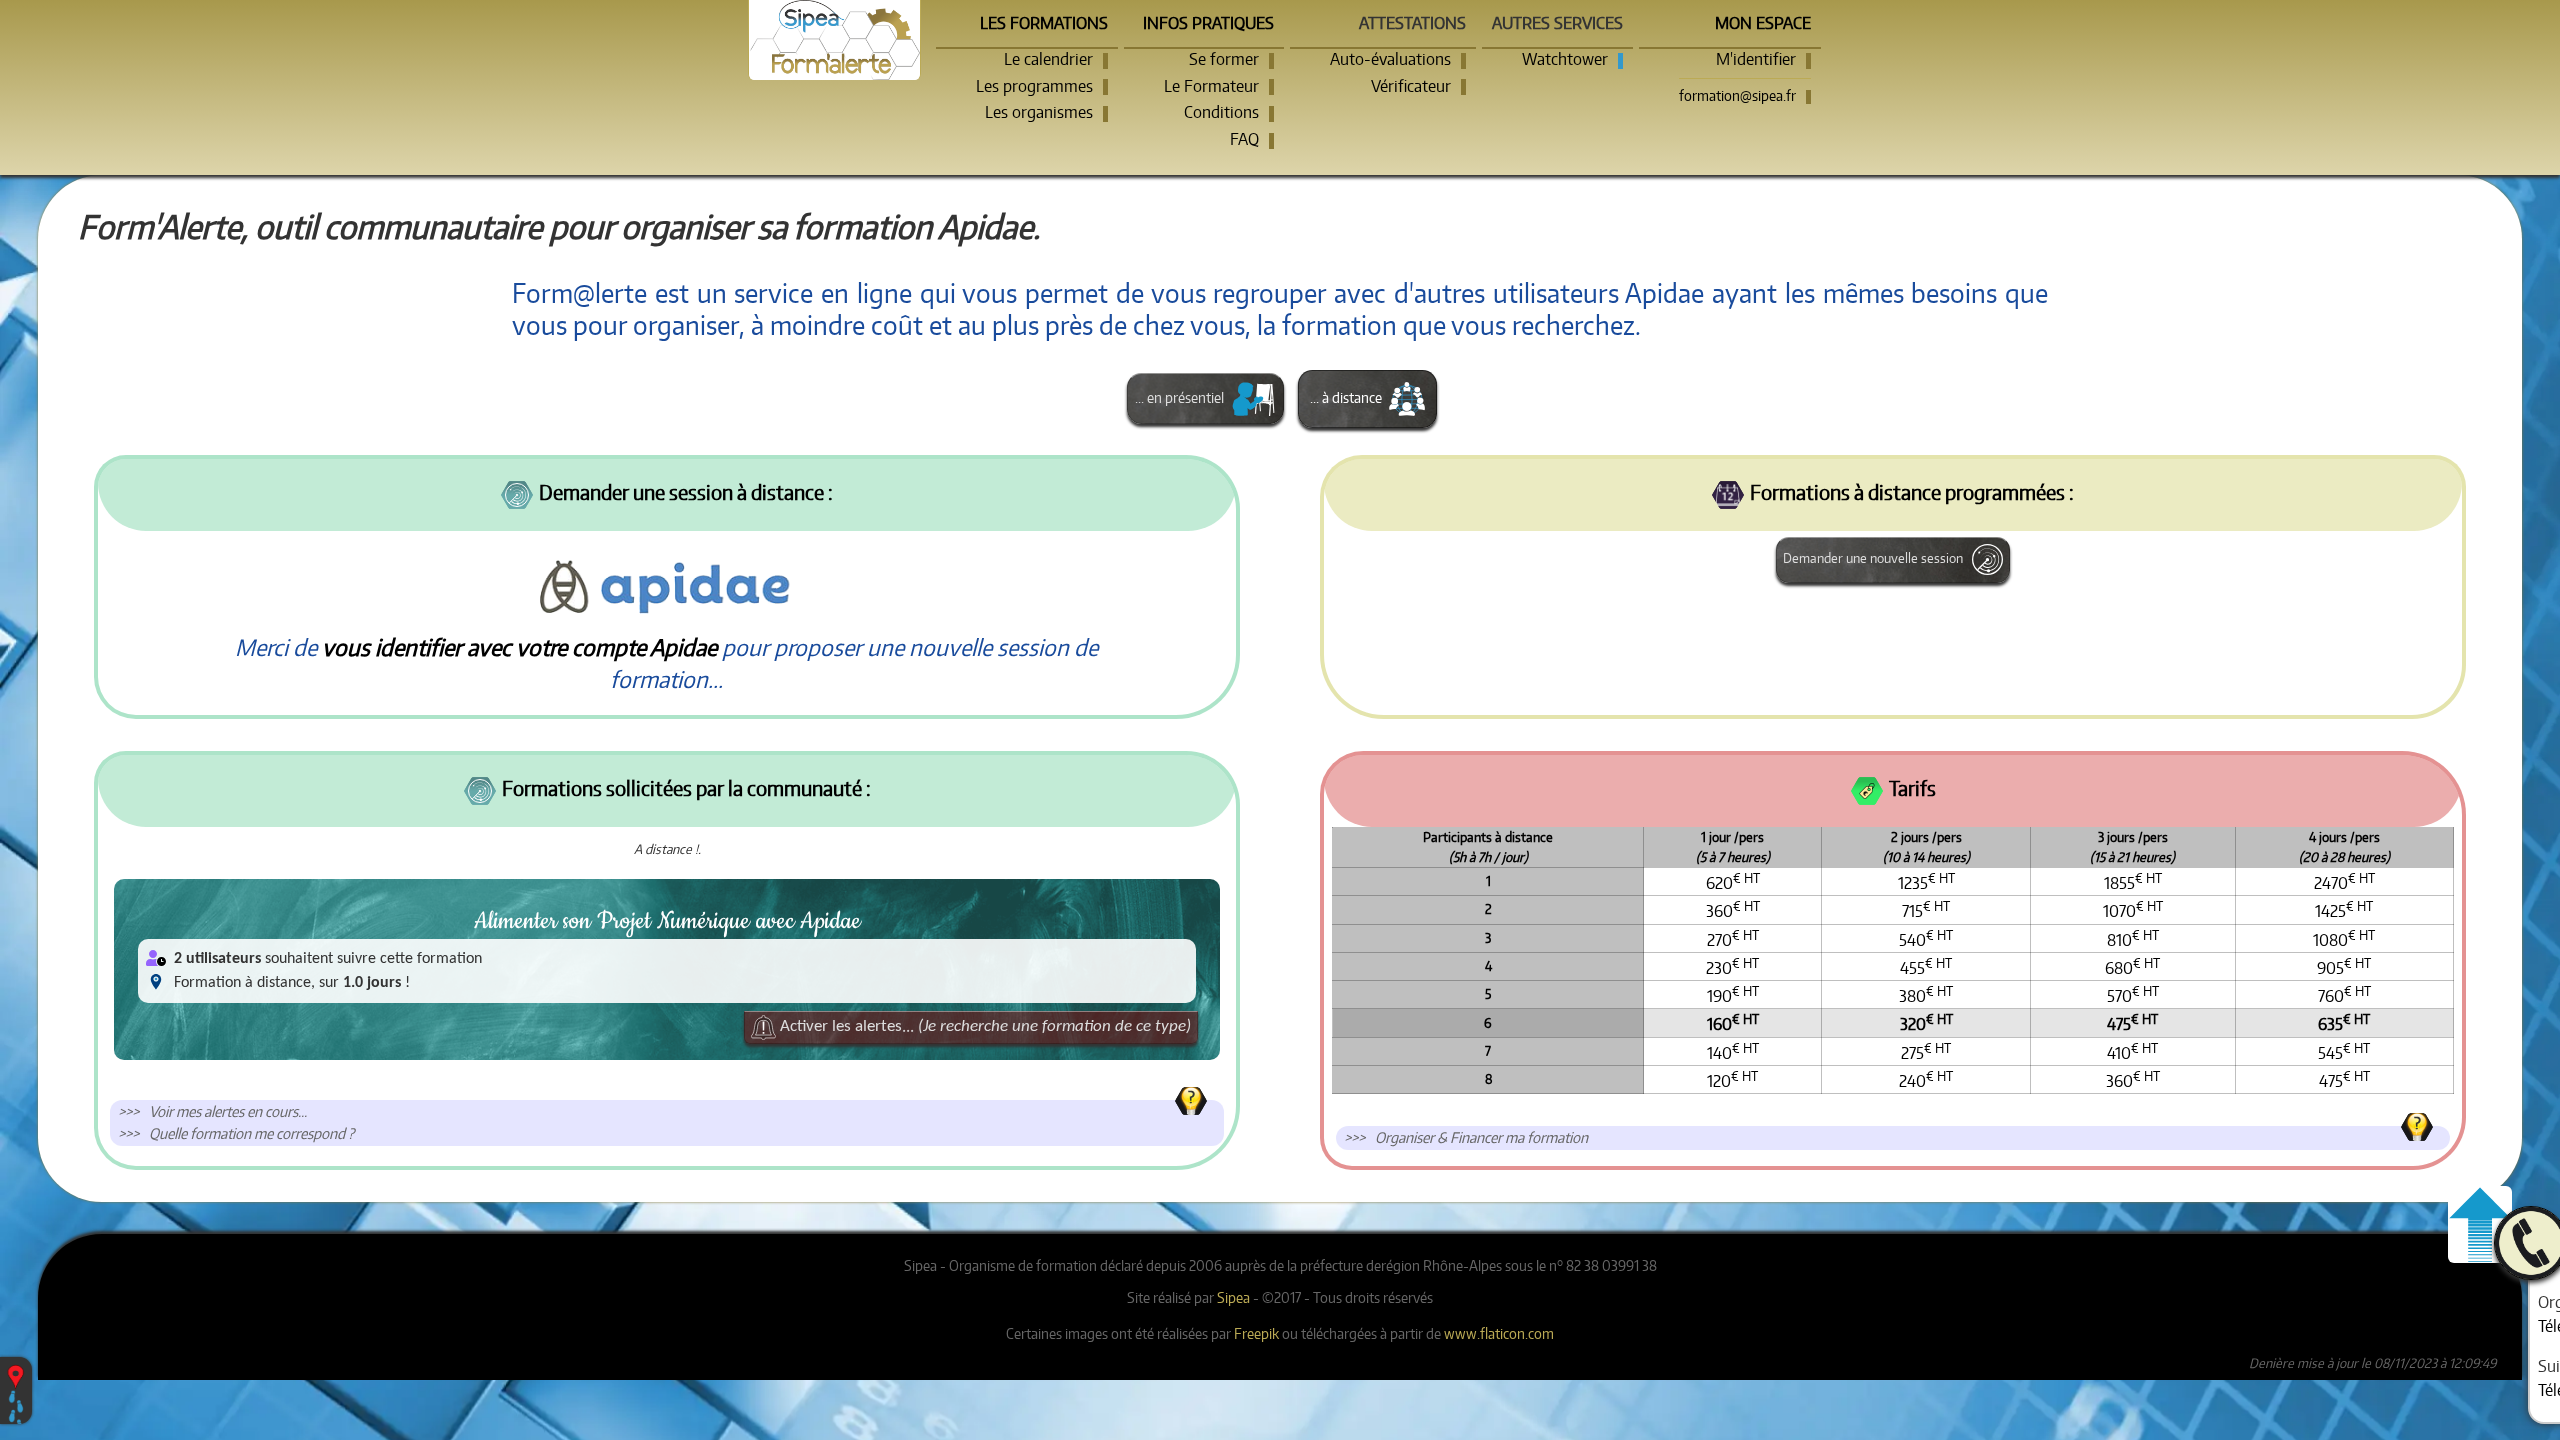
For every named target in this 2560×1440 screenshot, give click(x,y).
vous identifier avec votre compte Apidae (519, 647)
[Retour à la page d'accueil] (834, 40)
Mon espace (1763, 23)
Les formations (1044, 23)
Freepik (1256, 1333)
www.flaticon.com (1499, 1333)
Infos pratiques (1208, 23)
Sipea (1233, 1297)
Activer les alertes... (983, 1027)
